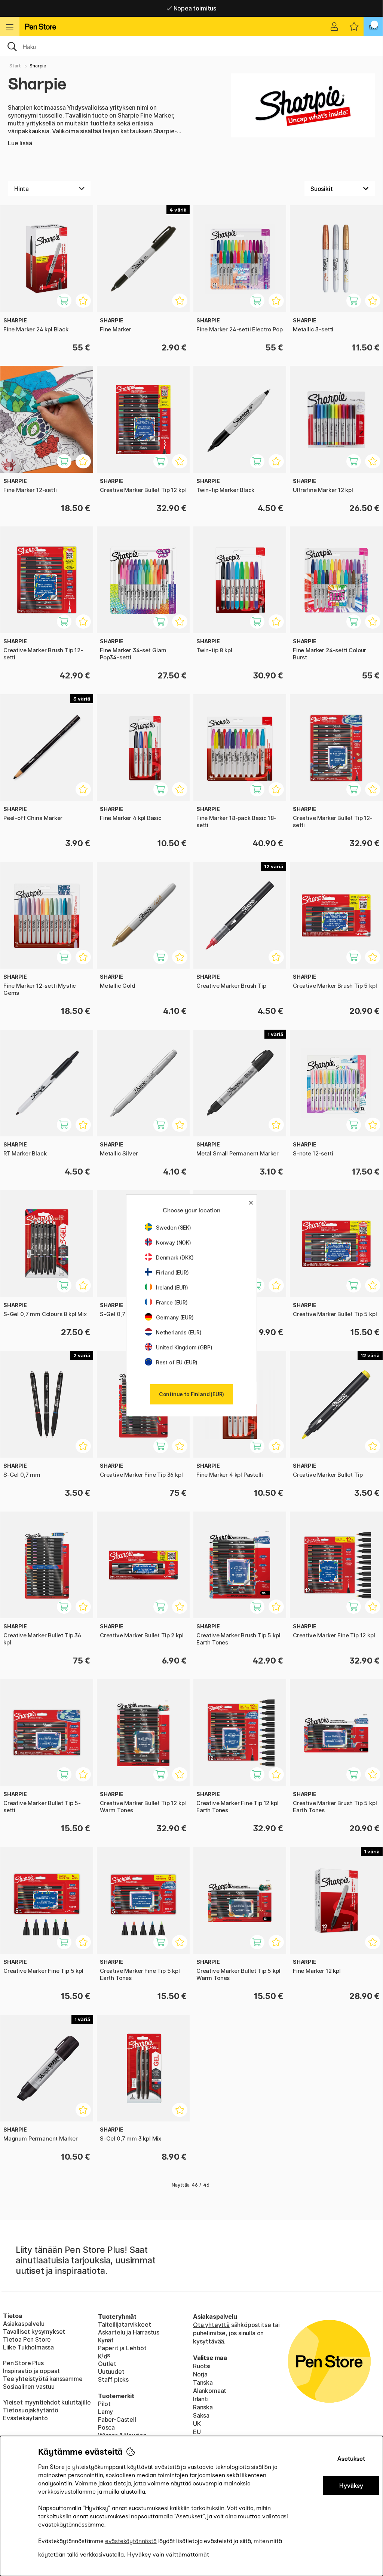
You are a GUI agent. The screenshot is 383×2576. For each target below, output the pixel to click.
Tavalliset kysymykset (34, 2332)
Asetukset (351, 2459)
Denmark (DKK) (175, 1257)
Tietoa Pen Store (27, 2339)
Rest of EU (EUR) (177, 1362)
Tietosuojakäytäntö (31, 2410)
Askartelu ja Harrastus (129, 2332)
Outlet (107, 2364)
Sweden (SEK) (174, 1228)
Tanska (203, 2382)
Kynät (106, 2340)
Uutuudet (111, 2372)
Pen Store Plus (23, 2363)
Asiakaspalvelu (24, 2324)
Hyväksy (351, 2486)
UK (197, 2424)
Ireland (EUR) (172, 1287)
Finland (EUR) (172, 1272)
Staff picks (113, 2379)
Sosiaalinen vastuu (29, 2387)
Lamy (105, 2412)
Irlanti (201, 2399)
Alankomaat (210, 2391)
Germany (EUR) (175, 1317)
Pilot (104, 2404)
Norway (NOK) (174, 1243)
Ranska (203, 2407)
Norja (200, 2374)
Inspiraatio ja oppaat (31, 2371)
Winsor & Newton (122, 2435)
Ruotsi (202, 2366)
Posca (106, 2427)
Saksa (201, 2415)
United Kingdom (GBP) (184, 1347)
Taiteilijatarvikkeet (124, 2324)
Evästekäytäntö (25, 2418)
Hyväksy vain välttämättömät (168, 2554)
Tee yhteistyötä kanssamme (43, 2379)
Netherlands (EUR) (179, 1332)
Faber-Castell (117, 2419)
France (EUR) (172, 1302)
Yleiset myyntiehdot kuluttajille (47, 2402)
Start (15, 66)
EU (197, 2432)
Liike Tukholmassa (28, 2347)
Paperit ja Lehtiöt (122, 2348)
